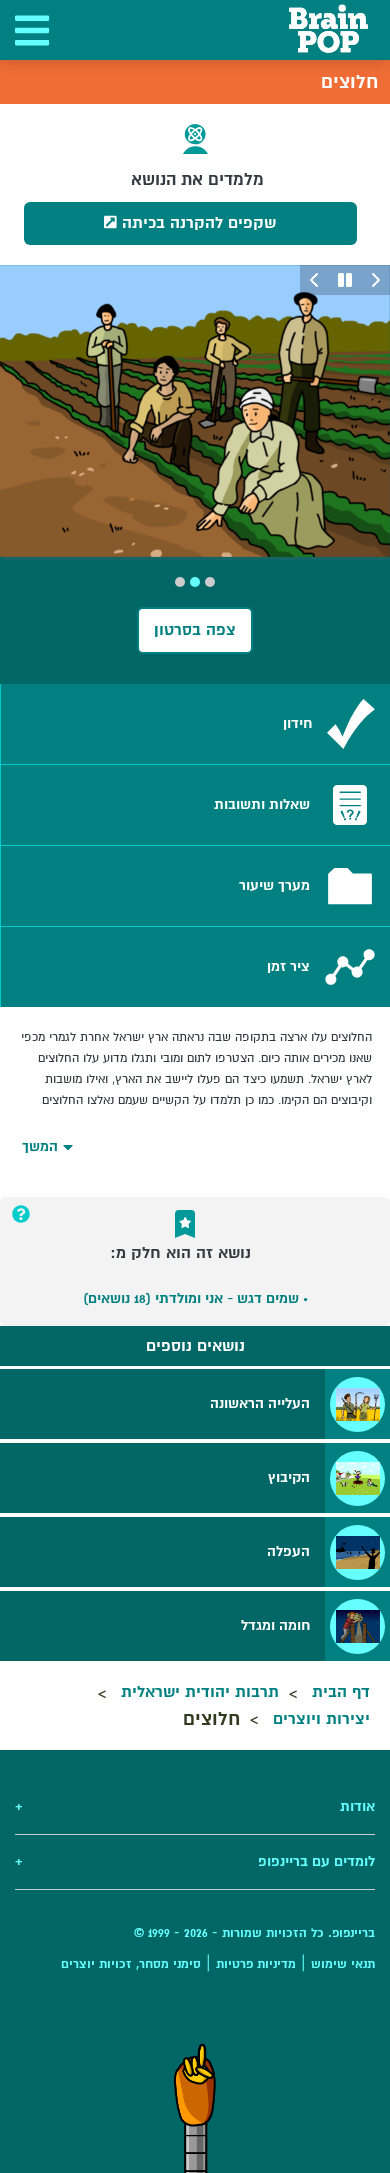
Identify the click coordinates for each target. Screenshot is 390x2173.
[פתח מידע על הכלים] (21, 1214)
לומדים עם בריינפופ (195, 1861)
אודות (195, 1806)
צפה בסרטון (195, 630)
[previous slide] (375, 280)
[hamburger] (30, 30)
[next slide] (315, 280)
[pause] (345, 280)
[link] (195, 724)
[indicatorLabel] (210, 582)
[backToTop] (195, 2108)
